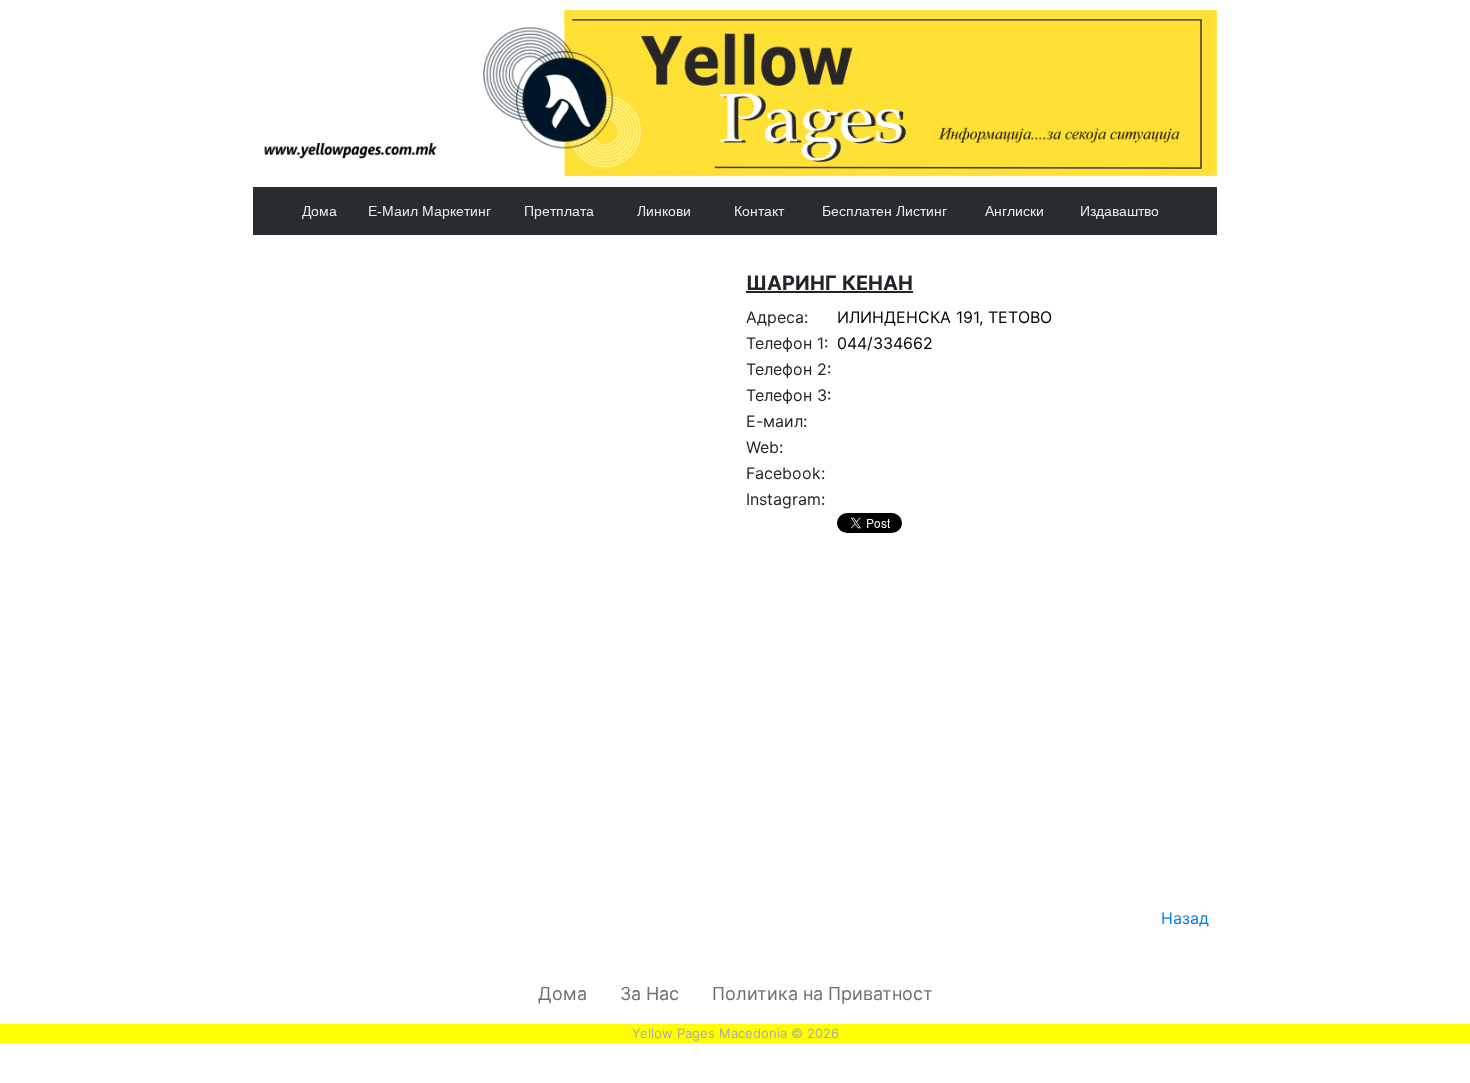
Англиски (1014, 211)
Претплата (559, 211)
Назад (1185, 918)
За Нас (649, 993)
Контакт (759, 211)
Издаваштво (1119, 211)
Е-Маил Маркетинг (429, 211)
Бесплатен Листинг (884, 211)
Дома (319, 211)
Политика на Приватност (822, 993)
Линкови (664, 211)
